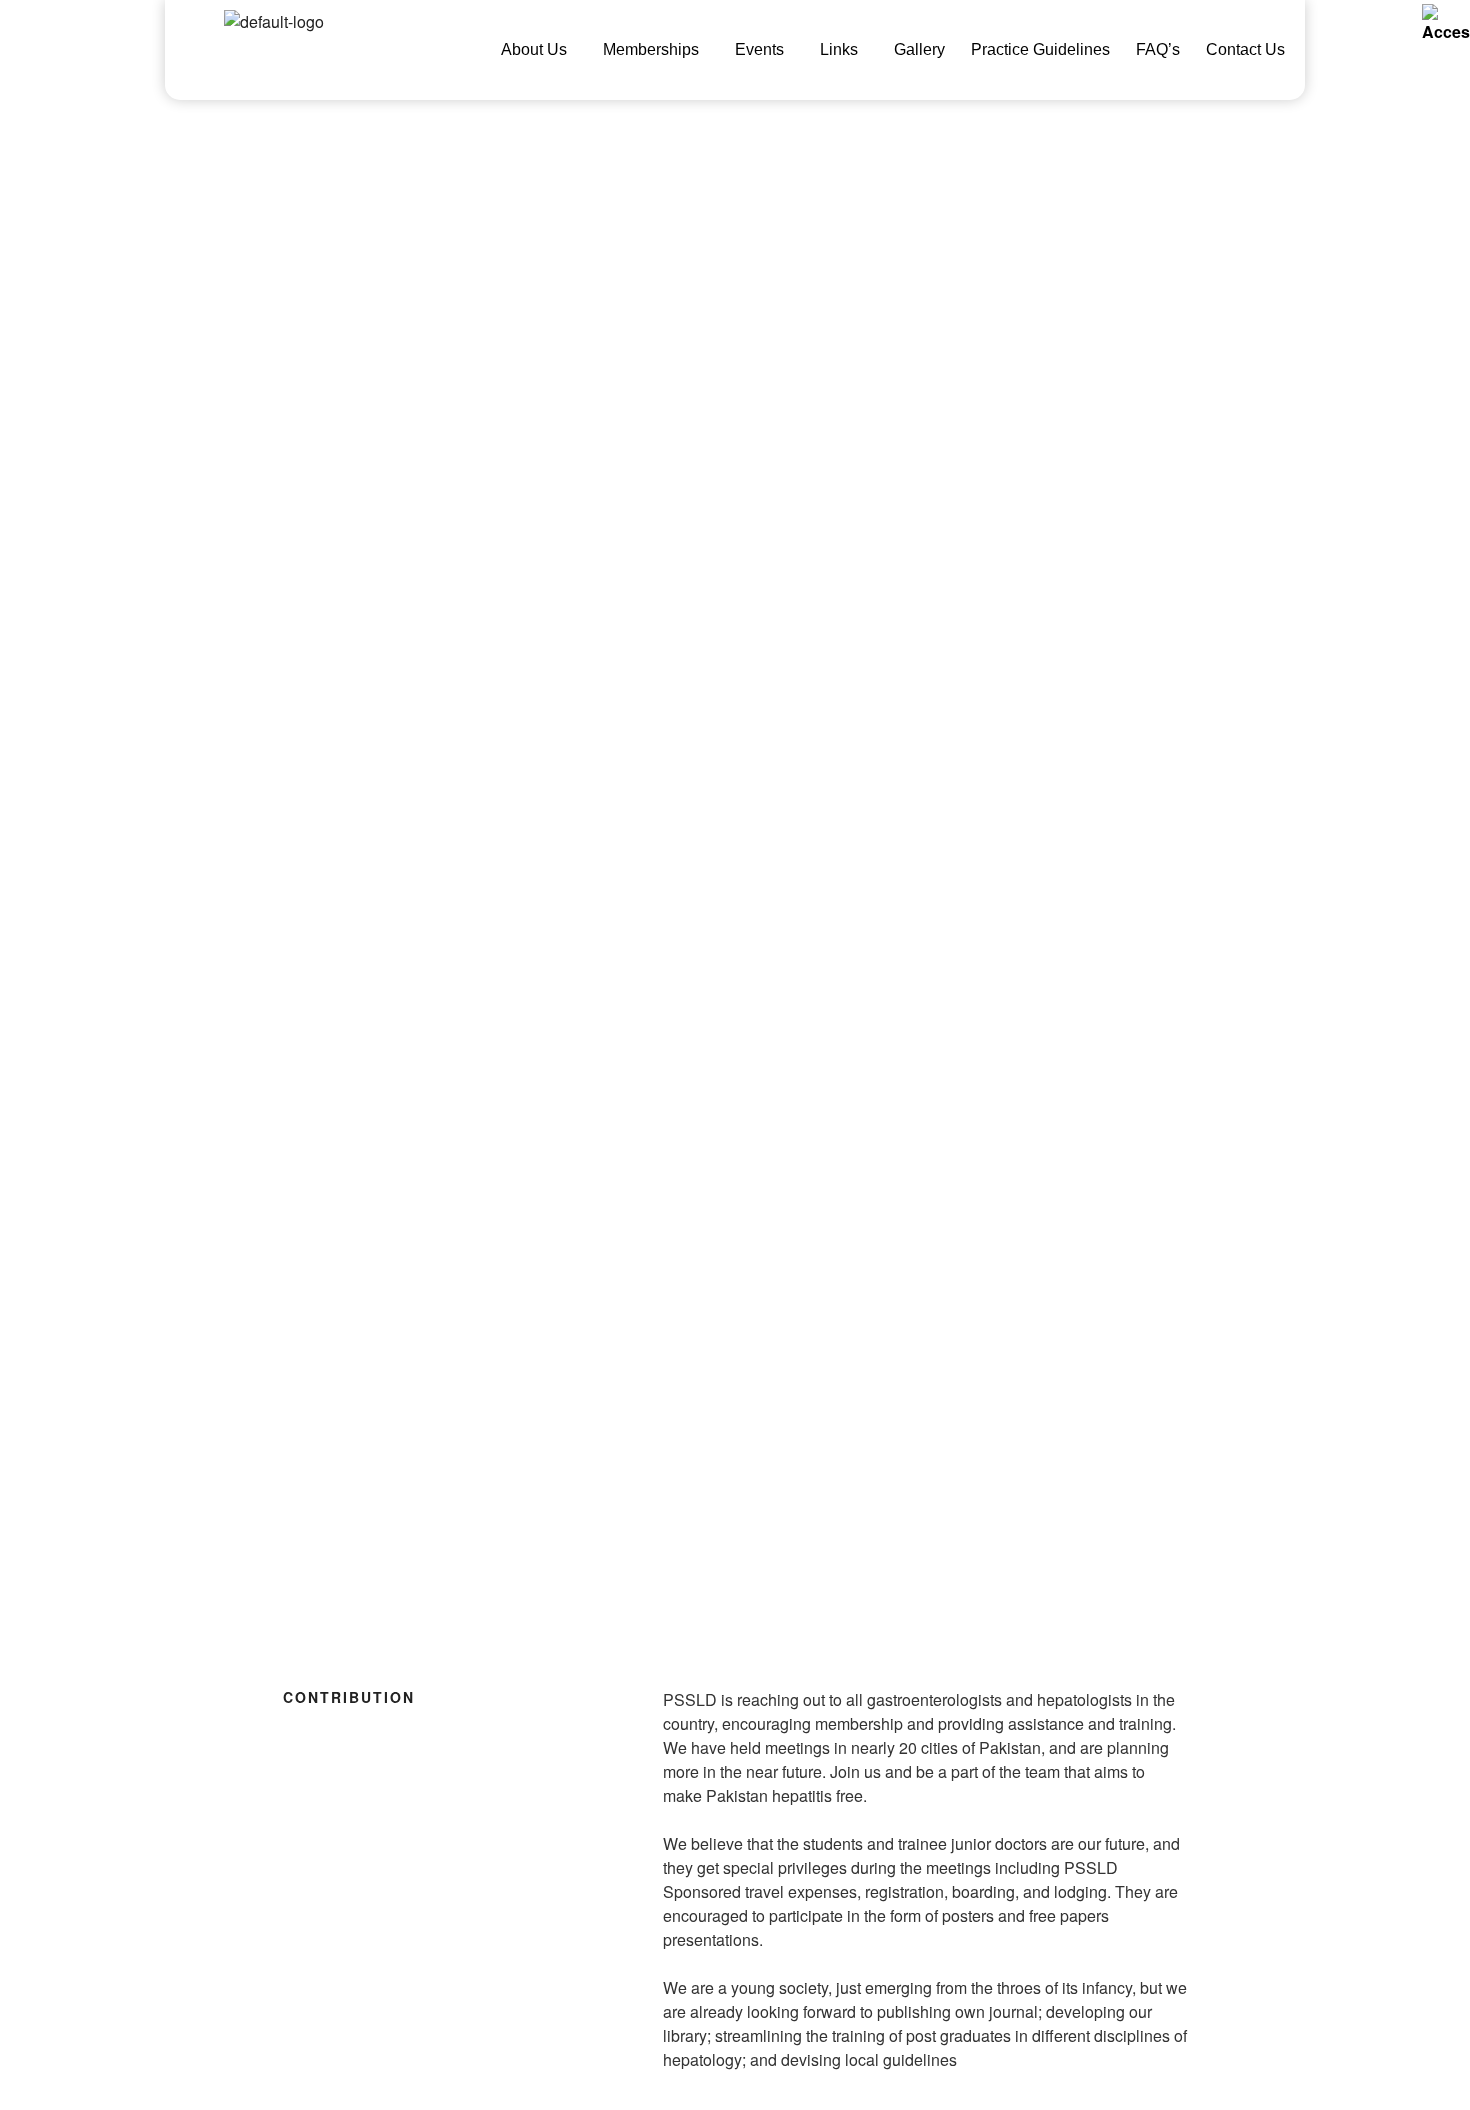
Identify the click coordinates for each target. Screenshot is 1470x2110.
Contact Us (1245, 49)
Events (759, 49)
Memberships (651, 49)
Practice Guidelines (1040, 49)
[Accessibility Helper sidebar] (1446, 24)
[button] (539, 50)
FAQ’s (1158, 49)
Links (839, 49)
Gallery (919, 49)
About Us (534, 49)
